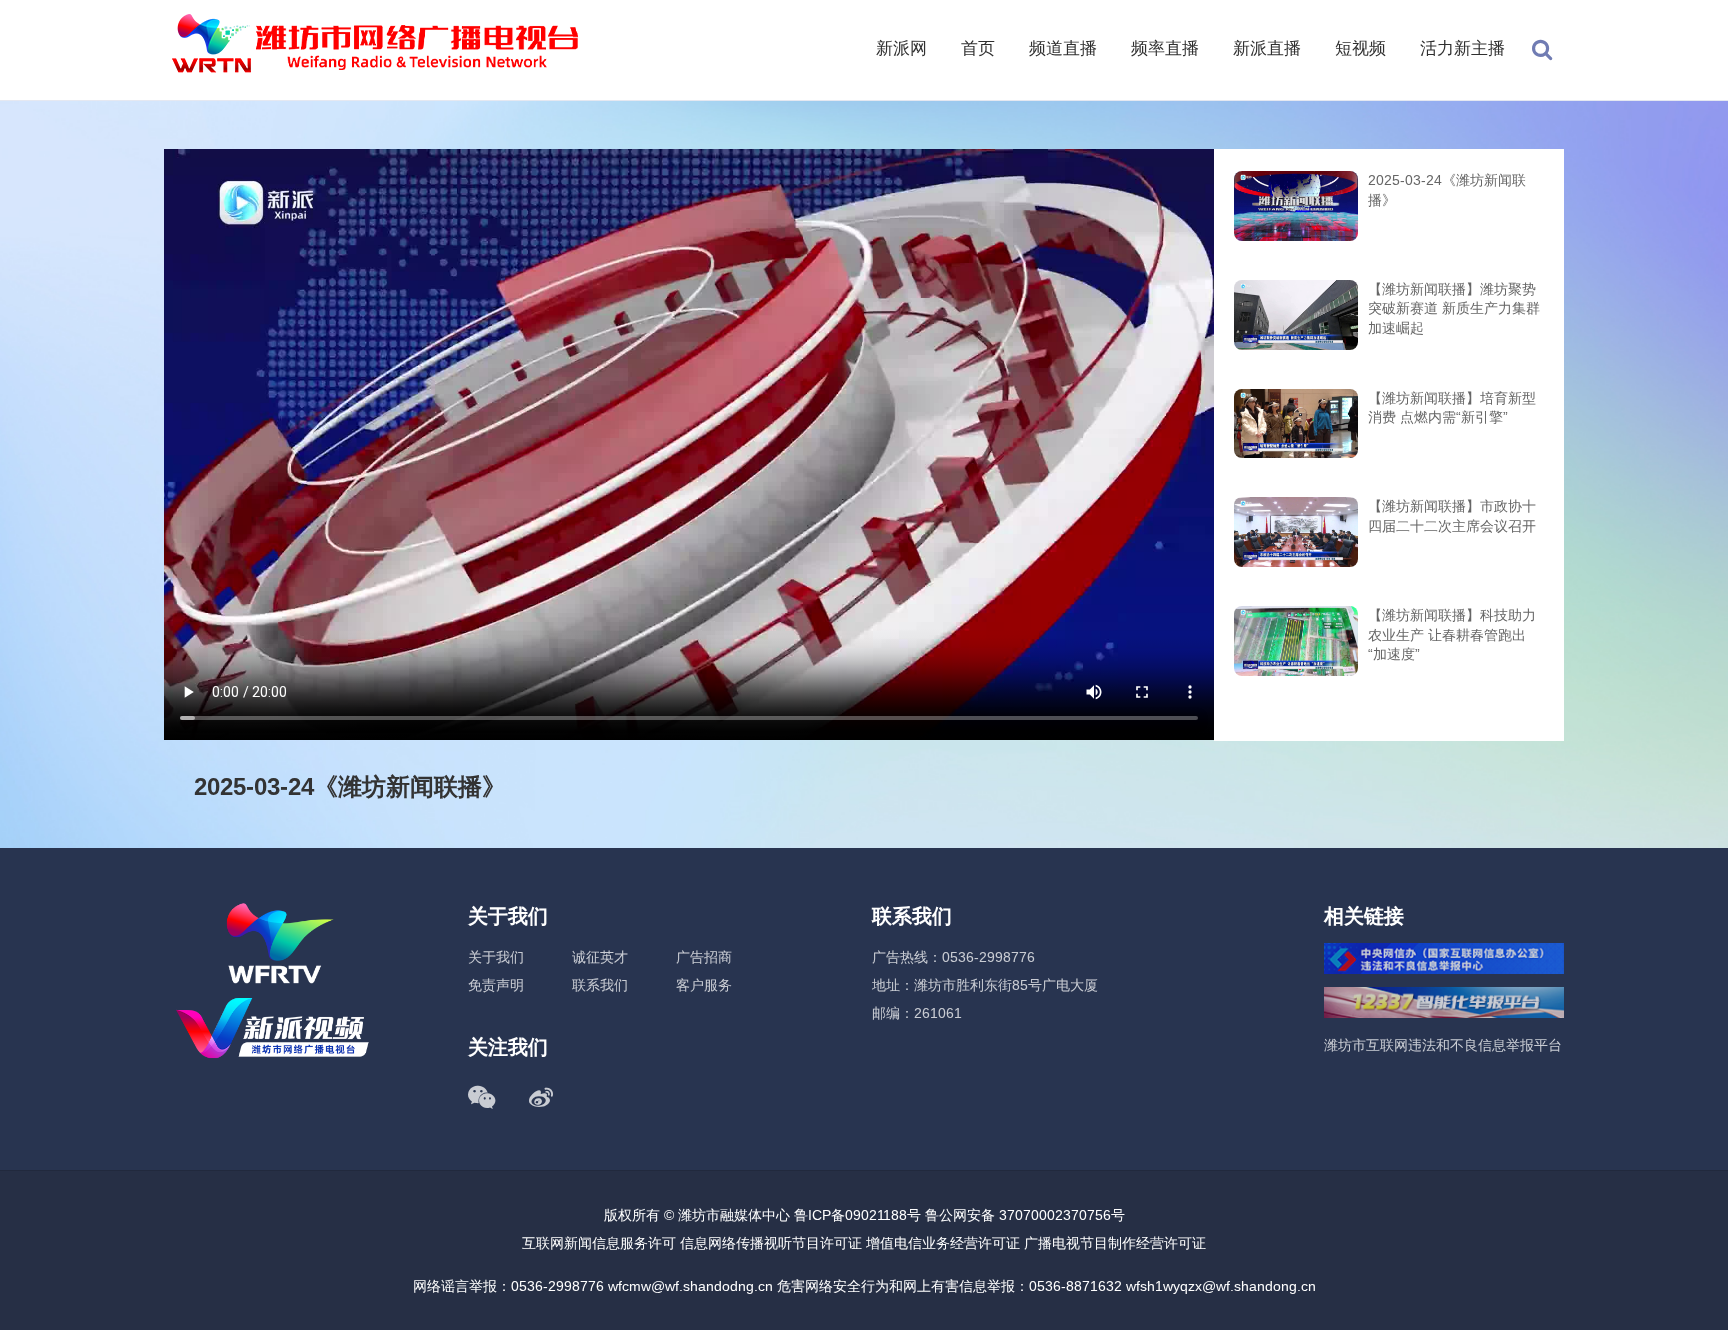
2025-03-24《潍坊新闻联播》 (1447, 190)
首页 (978, 48)
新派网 (901, 48)
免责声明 (496, 985)
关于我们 (496, 957)
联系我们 (600, 985)
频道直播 (1063, 48)
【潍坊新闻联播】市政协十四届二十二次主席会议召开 (1452, 516)
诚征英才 (600, 957)
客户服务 (704, 985)
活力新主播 (1462, 48)
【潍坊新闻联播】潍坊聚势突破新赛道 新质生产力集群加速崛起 (1454, 308)
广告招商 (704, 957)
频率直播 (1165, 48)
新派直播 (1267, 48)
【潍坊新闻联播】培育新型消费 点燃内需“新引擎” (1452, 408)
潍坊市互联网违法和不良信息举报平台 (1443, 1045)
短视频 (1360, 48)
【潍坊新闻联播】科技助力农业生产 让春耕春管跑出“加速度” (1452, 634)
